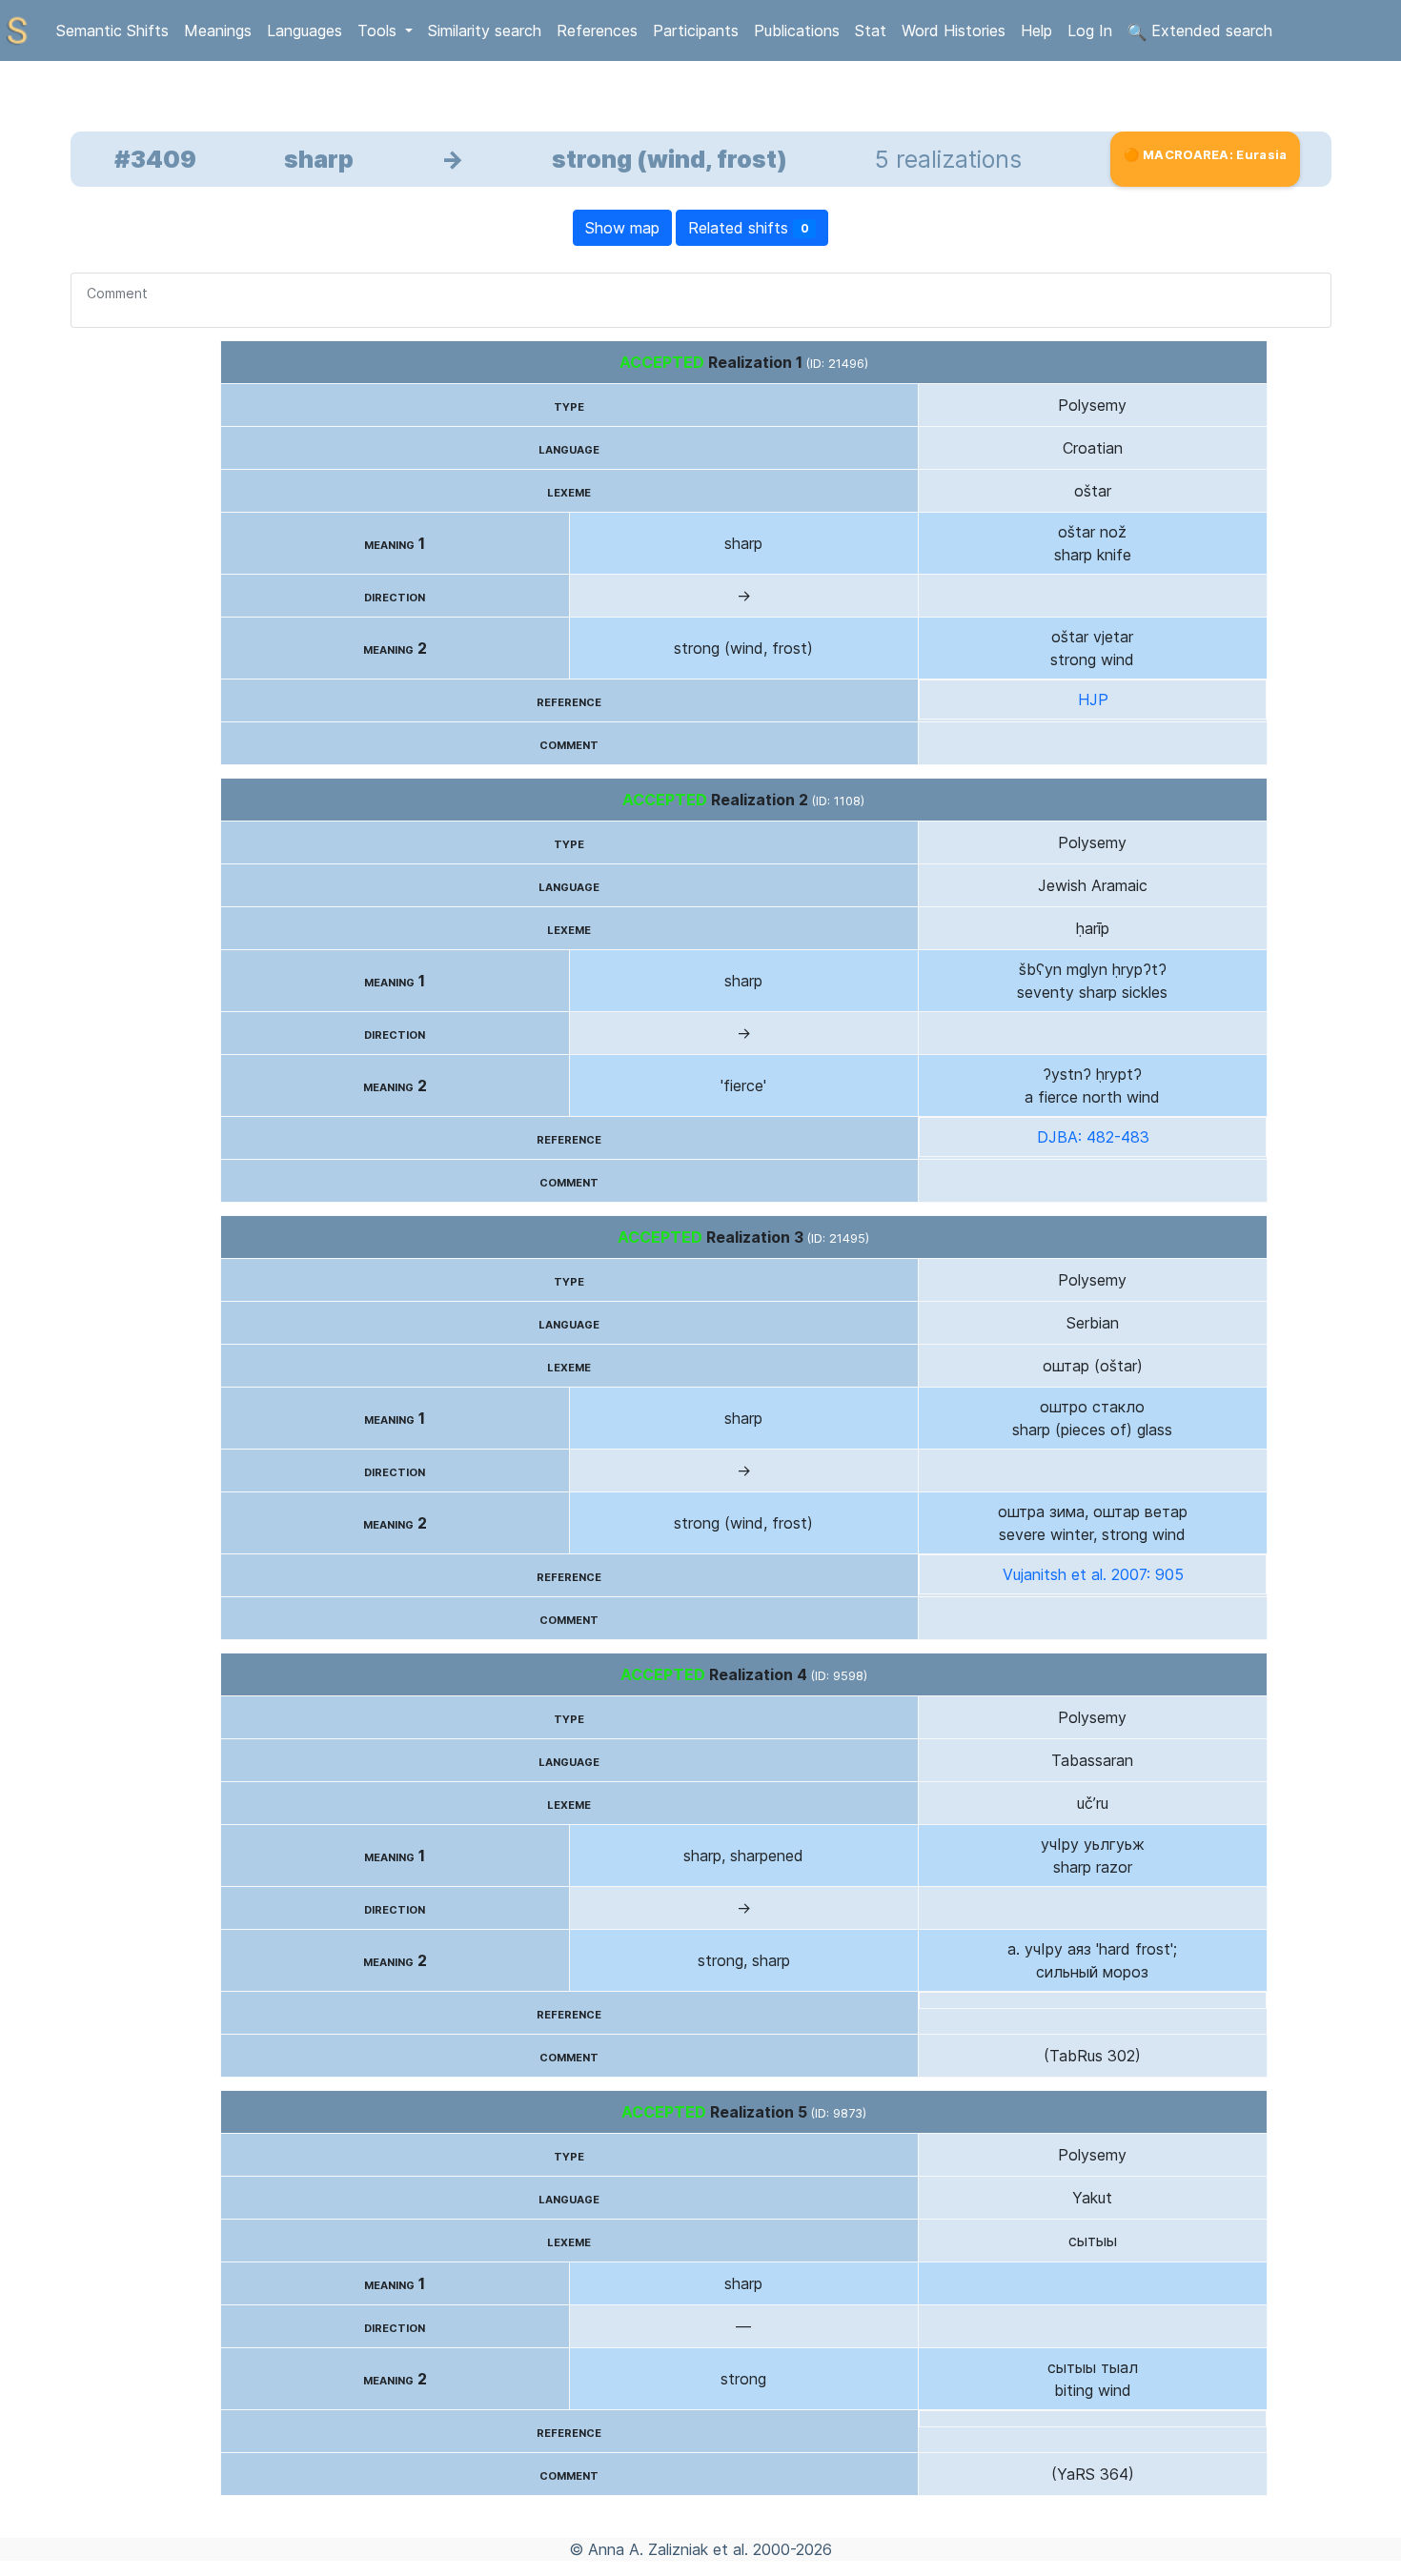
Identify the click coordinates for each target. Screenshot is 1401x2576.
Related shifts (749, 228)
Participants (696, 30)
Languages (305, 30)
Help (1036, 30)
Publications (797, 30)
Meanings (218, 30)
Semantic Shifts (112, 30)
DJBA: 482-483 (1093, 1137)
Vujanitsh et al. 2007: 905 (1093, 1574)
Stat (871, 30)
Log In (1090, 30)
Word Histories (954, 30)
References (597, 30)
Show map (622, 228)
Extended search (1209, 30)
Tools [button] (379, 30)
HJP (1093, 700)
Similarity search (485, 30)
